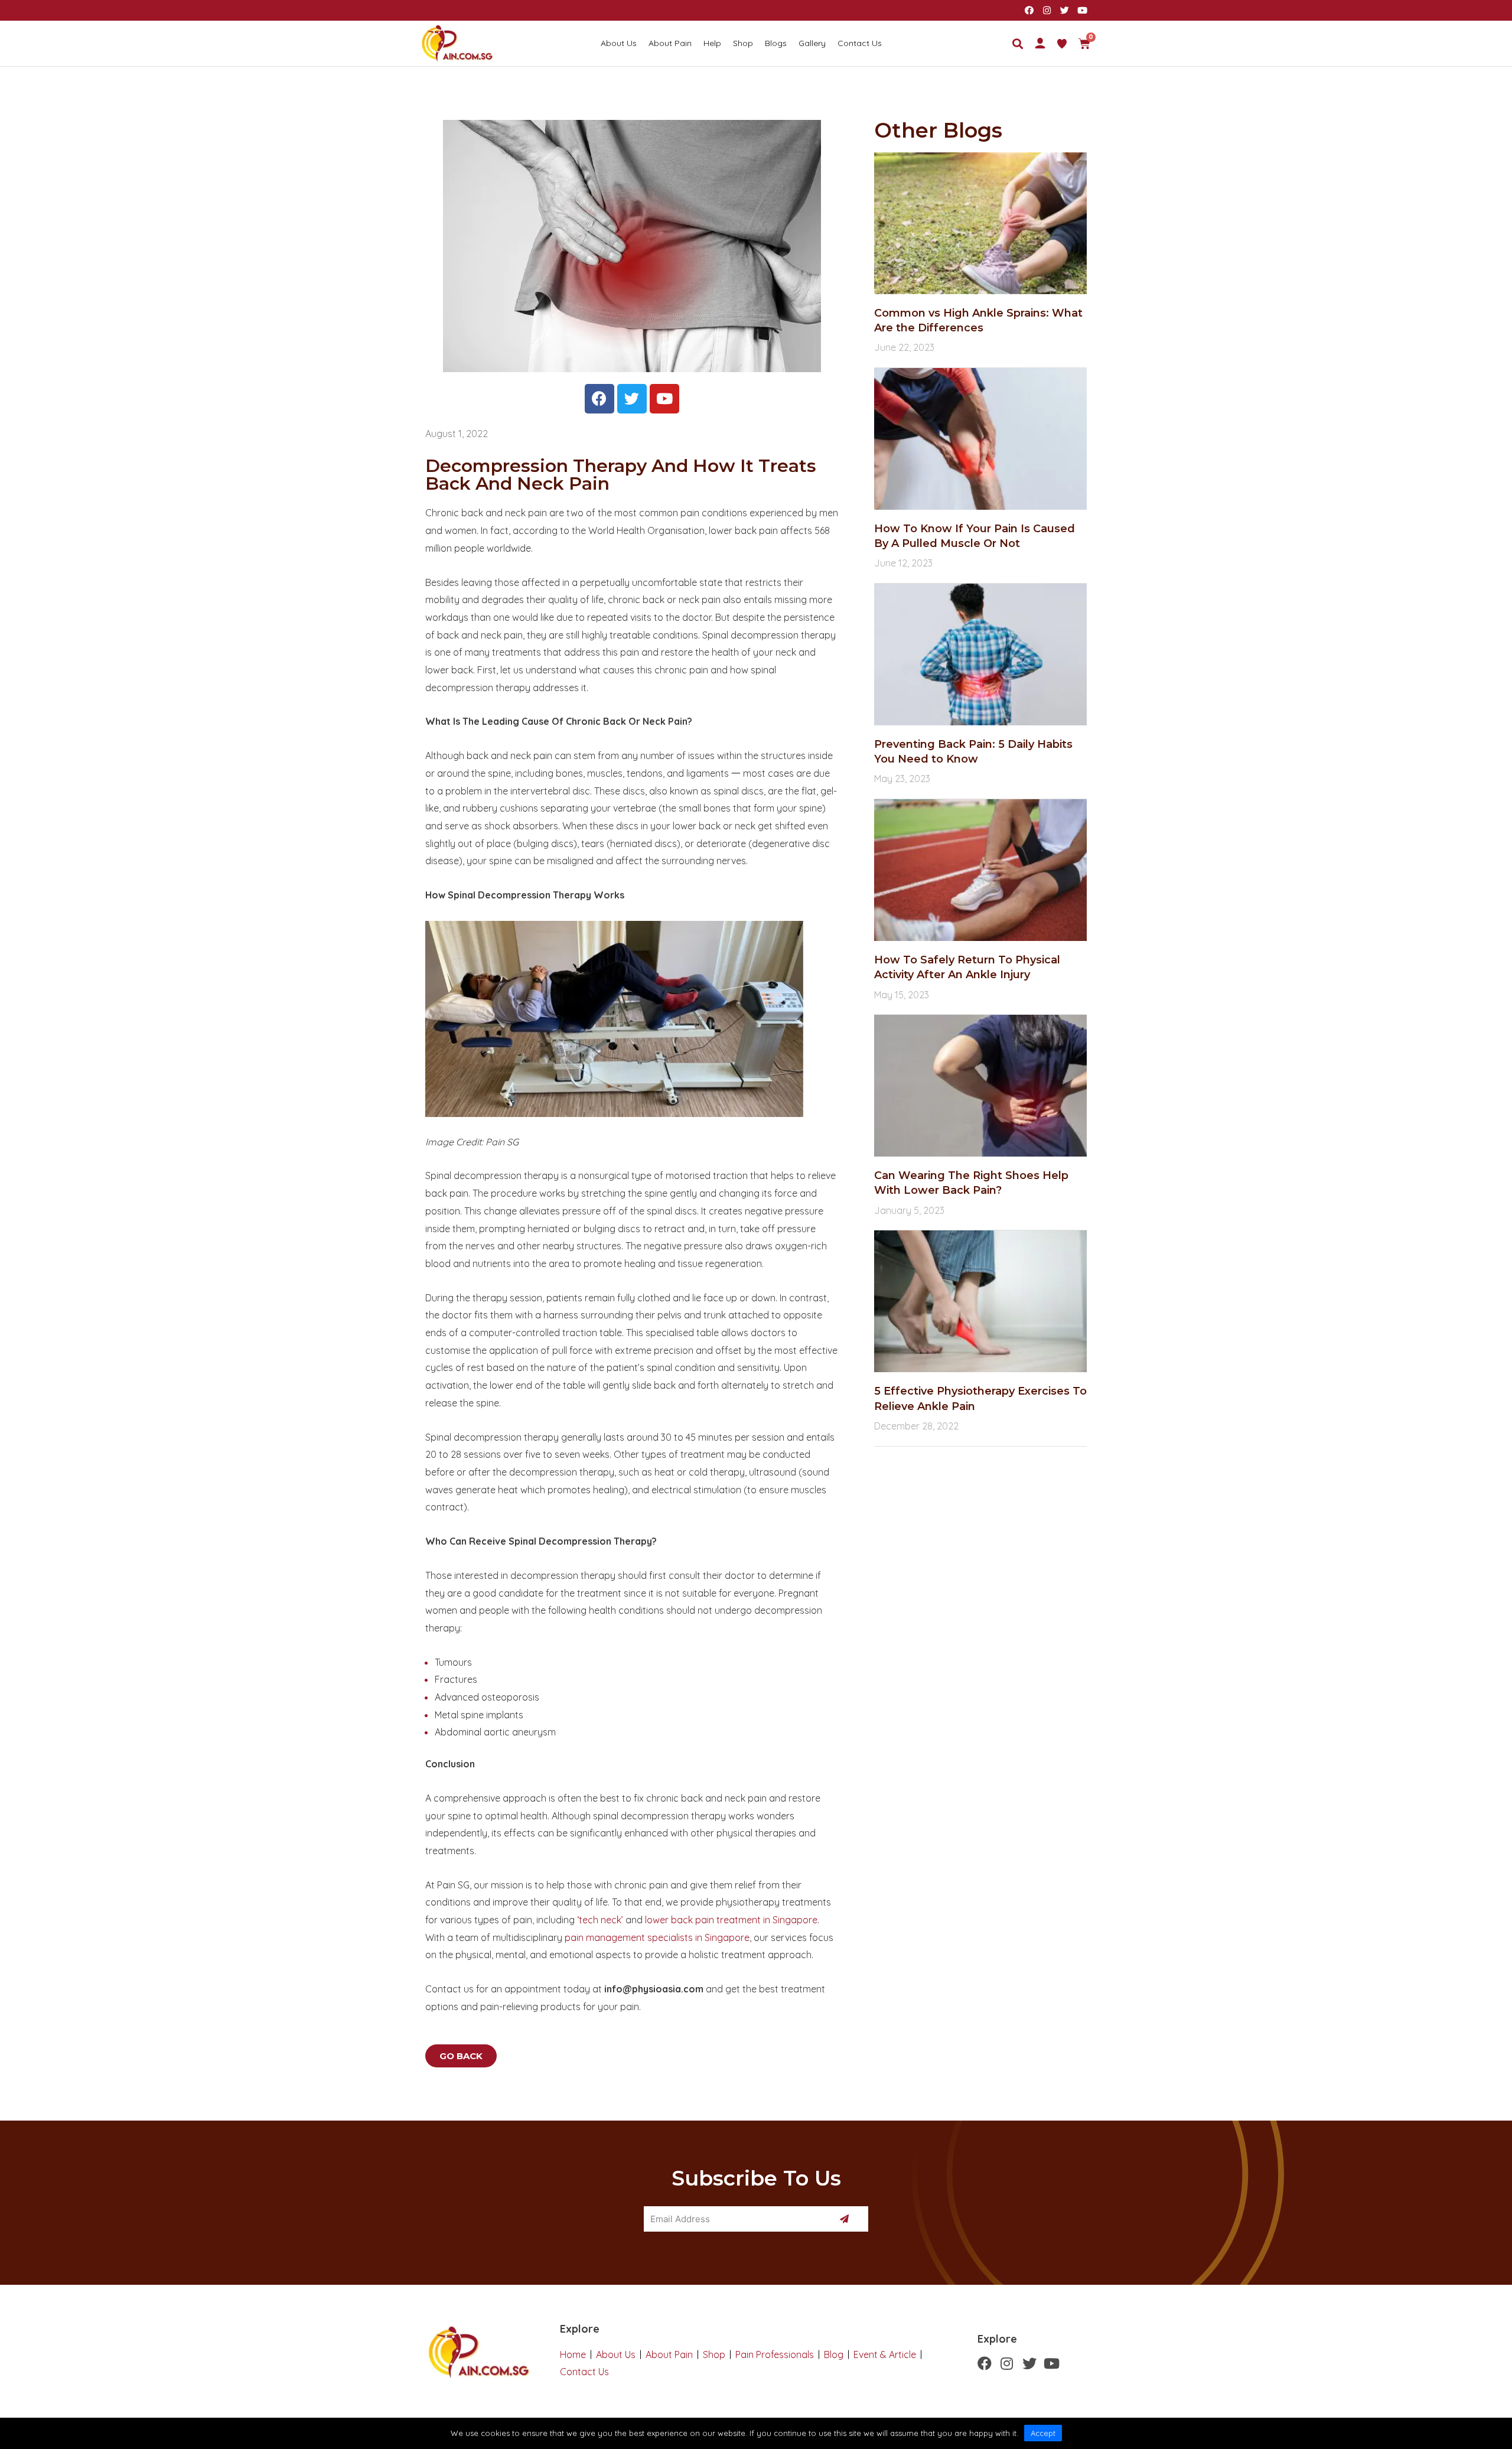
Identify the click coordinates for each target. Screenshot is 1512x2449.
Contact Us (860, 43)
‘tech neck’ (600, 1920)
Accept (1043, 2433)
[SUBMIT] (846, 2219)
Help (712, 43)
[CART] (1084, 44)
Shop (743, 43)
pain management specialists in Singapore (657, 1937)
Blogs (776, 43)
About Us (619, 43)
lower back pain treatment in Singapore (731, 1920)
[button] (461, 2056)
